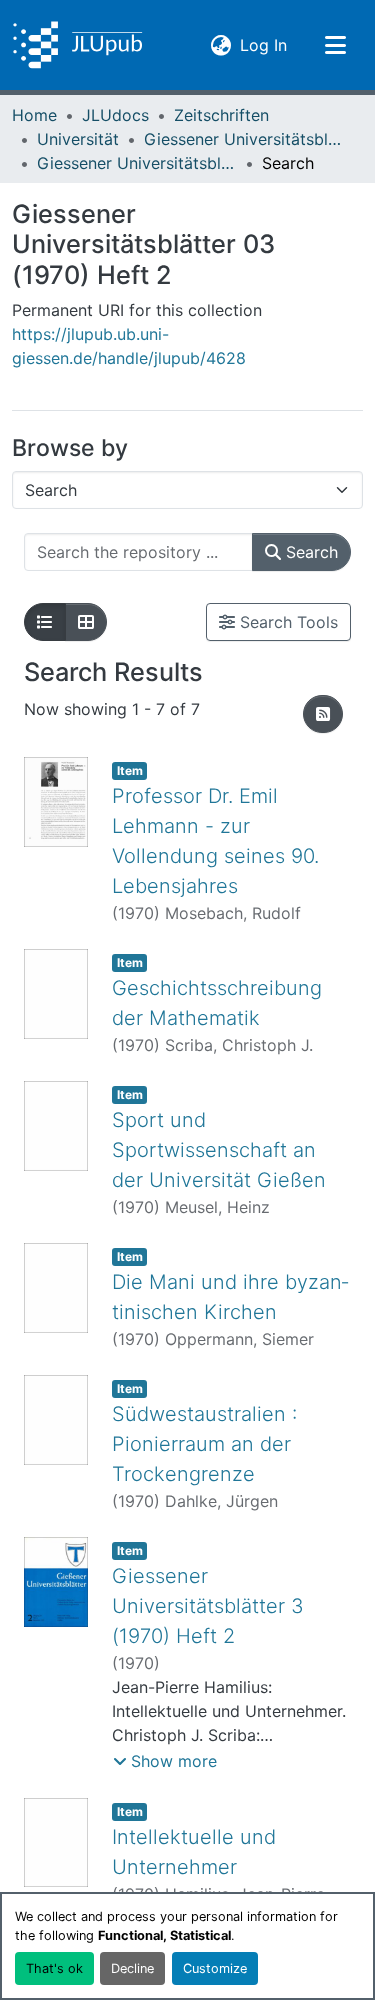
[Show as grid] (86, 622)
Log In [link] (263, 44)
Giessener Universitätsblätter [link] (244, 139)
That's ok (54, 1968)
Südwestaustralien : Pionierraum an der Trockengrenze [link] (204, 1444)
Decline (132, 1968)
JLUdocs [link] (115, 115)
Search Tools (286, 622)
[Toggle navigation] (335, 45)
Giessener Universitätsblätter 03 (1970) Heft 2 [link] (137, 163)
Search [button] (309, 552)
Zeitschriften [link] (221, 115)
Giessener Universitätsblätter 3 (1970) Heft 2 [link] (208, 1606)
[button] (77, 45)
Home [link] (34, 115)
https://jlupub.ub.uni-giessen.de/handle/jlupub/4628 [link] (129, 346)
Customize (215, 1968)
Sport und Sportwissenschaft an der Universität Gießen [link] (219, 1150)
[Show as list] (45, 622)
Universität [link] (78, 139)
